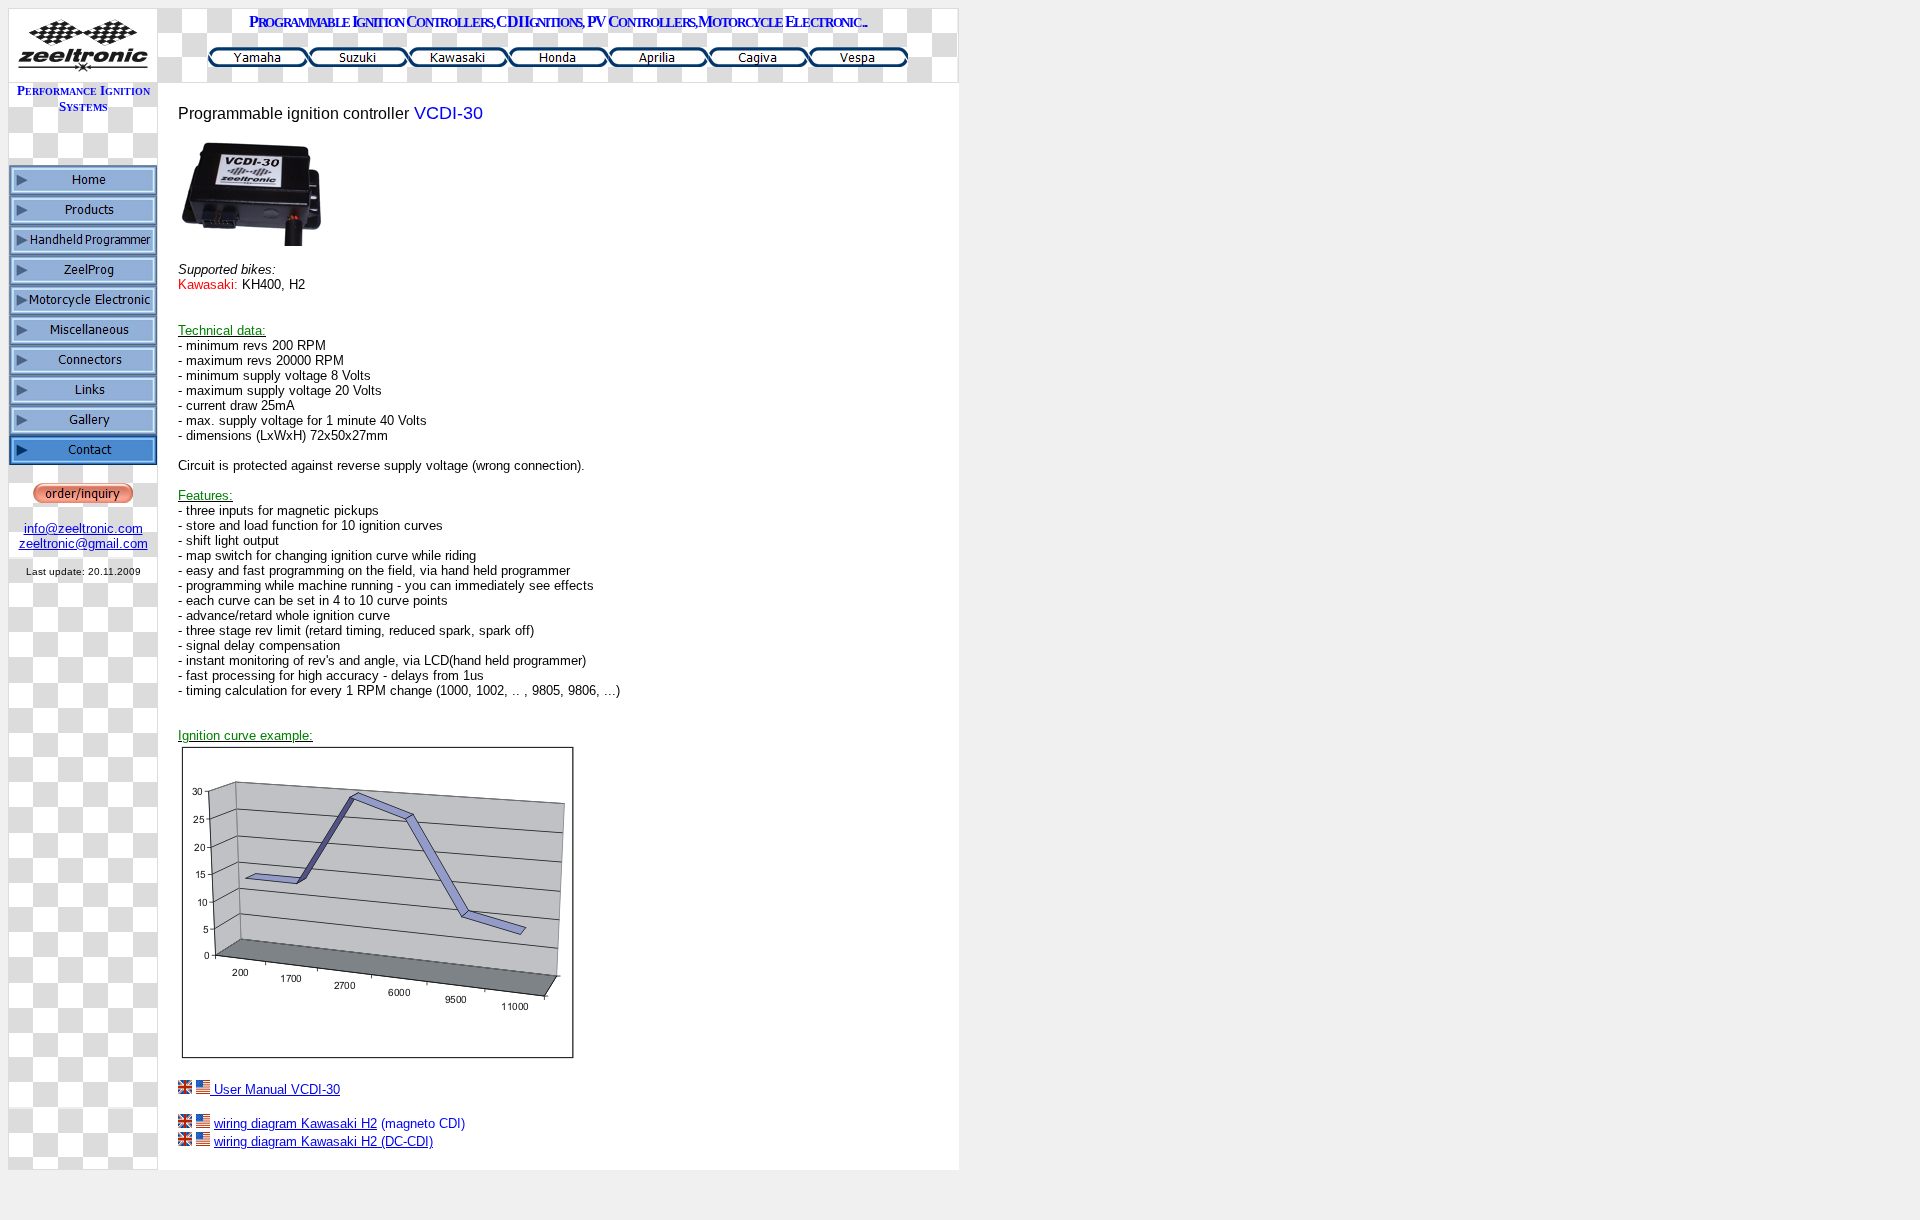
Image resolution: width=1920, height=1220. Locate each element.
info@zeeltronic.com (83, 528)
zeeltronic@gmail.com (83, 543)
